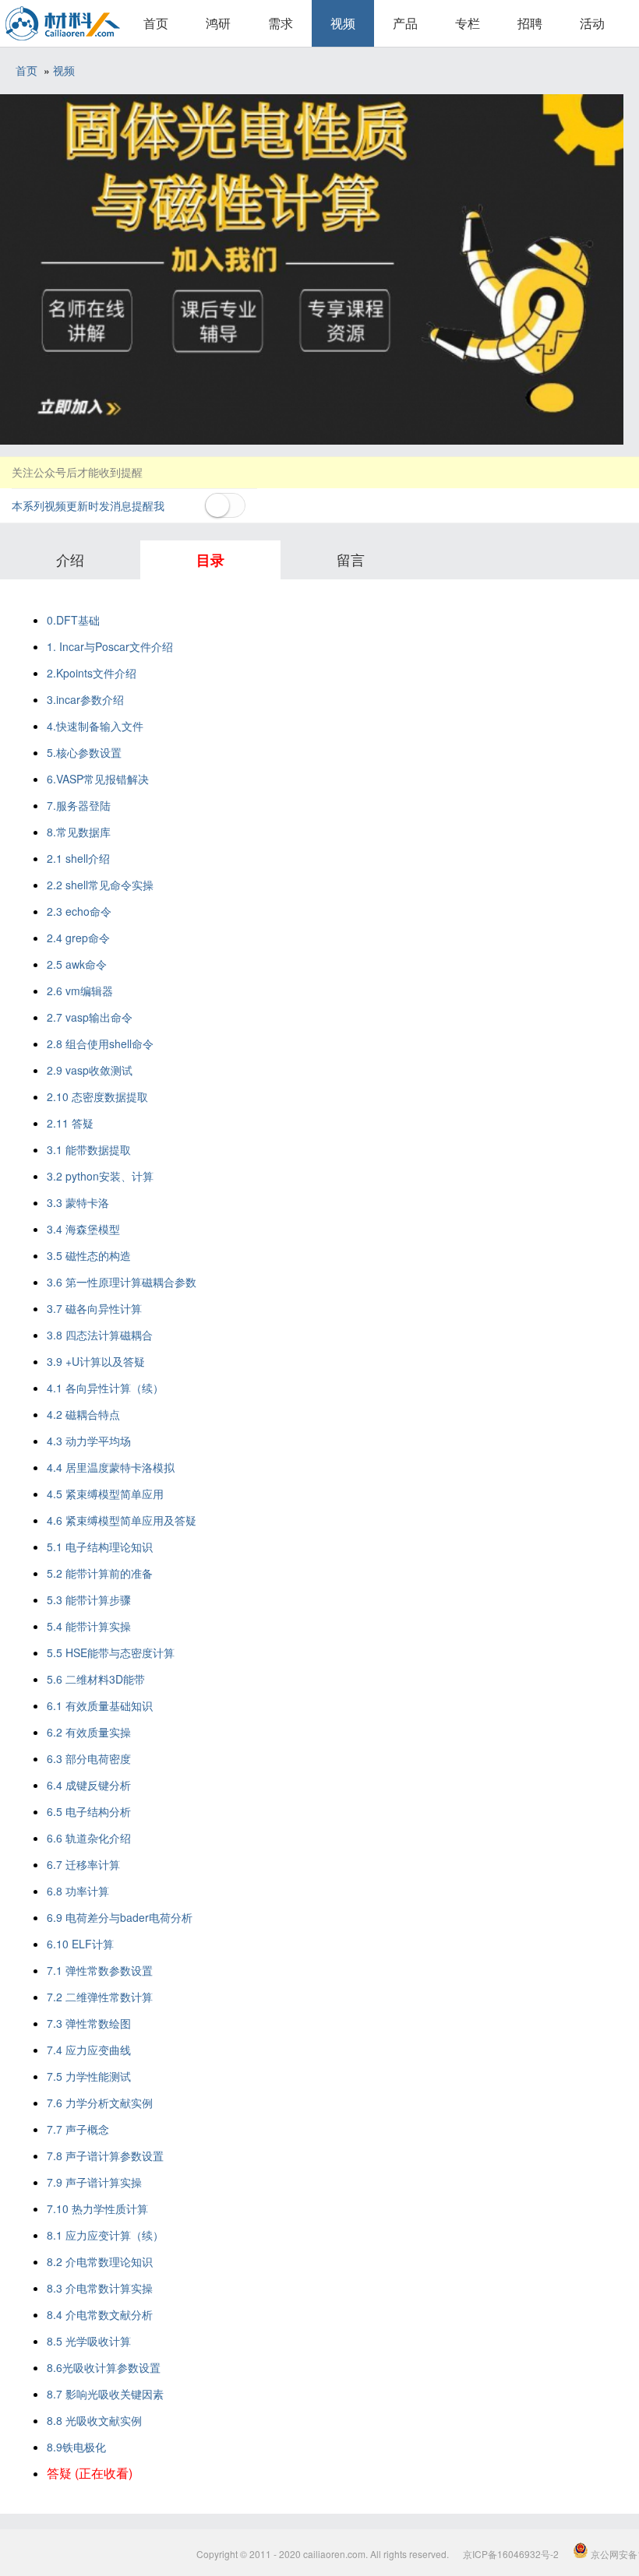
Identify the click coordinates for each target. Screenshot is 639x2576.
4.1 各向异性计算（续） (105, 1388)
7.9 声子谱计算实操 (94, 2182)
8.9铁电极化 (76, 2447)
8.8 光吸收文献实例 (94, 2420)
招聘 (530, 23)
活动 (592, 23)
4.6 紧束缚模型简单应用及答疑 (122, 1520)
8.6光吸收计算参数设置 (104, 2367)
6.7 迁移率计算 (83, 1864)
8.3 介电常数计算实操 (100, 2288)
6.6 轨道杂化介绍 (89, 1838)
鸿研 (218, 23)
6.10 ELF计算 (80, 1944)
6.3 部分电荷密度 (89, 1758)
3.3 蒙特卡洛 (78, 1202)
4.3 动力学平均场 (89, 1441)
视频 (343, 23)
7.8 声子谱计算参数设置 (105, 2155)
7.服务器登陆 (79, 805)
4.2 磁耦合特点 (83, 1414)
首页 (156, 23)
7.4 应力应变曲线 (89, 2050)
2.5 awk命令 (77, 964)
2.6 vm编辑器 (80, 991)
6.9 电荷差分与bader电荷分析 (120, 1917)
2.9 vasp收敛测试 (90, 1070)
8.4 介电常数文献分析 (100, 2314)
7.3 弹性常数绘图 (89, 2023)
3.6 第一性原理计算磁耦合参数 (122, 1282)
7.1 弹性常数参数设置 (100, 1970)
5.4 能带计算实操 (89, 1626)
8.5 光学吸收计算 (89, 2341)
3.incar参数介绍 (85, 699)
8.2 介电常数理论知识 (100, 2261)
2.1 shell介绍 (78, 858)
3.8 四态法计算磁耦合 (100, 1335)
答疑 (90, 2473)
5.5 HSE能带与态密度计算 (111, 1652)
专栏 (468, 23)
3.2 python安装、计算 (100, 1176)
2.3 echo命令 (79, 911)
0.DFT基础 (73, 620)
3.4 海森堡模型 (83, 1229)
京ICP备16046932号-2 (511, 2554)
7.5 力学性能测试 (89, 2076)
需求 (281, 23)
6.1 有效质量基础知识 (100, 1705)
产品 (405, 23)
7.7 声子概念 (78, 2129)
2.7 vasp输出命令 (90, 1017)
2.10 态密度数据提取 (97, 1096)
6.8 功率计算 (78, 1891)
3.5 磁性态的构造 (89, 1255)
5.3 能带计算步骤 (89, 1599)
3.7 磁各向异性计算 (94, 1308)
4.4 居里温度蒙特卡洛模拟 (111, 1467)
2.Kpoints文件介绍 (92, 673)
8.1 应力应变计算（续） (105, 2235)
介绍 (70, 559)
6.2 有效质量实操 (89, 1732)
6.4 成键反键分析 (89, 1785)
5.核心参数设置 (84, 752)
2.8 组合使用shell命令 (100, 1043)
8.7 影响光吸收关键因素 (105, 2394)
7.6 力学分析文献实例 (100, 2103)
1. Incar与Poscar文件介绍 (110, 646)
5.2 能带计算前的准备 (100, 1573)
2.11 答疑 (70, 1123)
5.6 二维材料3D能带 (96, 1679)
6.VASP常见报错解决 (98, 779)
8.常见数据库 (79, 832)
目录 (210, 560)
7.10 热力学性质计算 (97, 2208)
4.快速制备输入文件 (95, 726)
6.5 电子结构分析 (89, 1811)
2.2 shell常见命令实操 (100, 885)
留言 (351, 559)
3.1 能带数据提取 (89, 1149)
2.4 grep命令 (78, 938)
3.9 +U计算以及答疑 (96, 1361)
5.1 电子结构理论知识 (100, 1547)
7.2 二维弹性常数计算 (100, 1997)
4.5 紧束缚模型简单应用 (105, 1494)
